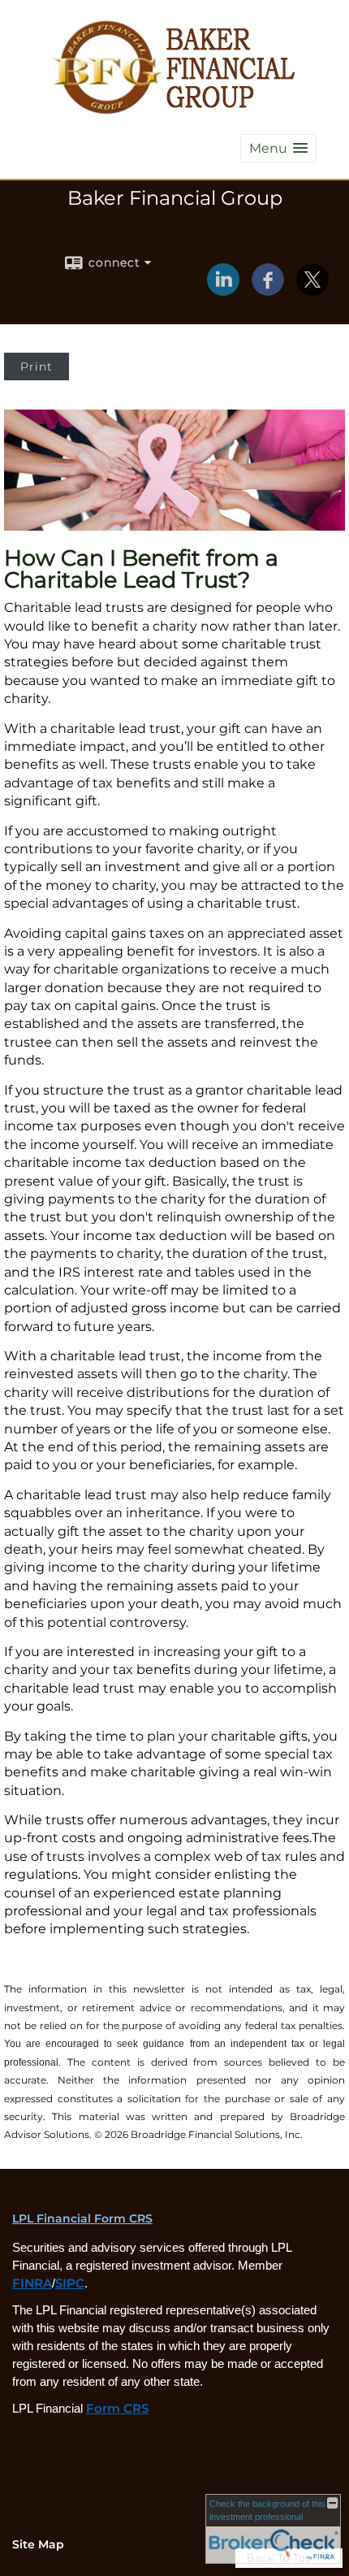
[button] (278, 148)
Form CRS (117, 2409)
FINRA (32, 2283)
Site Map (38, 2544)
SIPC (70, 2283)
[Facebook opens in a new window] (268, 290)
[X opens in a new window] (312, 290)
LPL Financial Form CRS (82, 2218)
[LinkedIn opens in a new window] (223, 290)
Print (37, 366)
